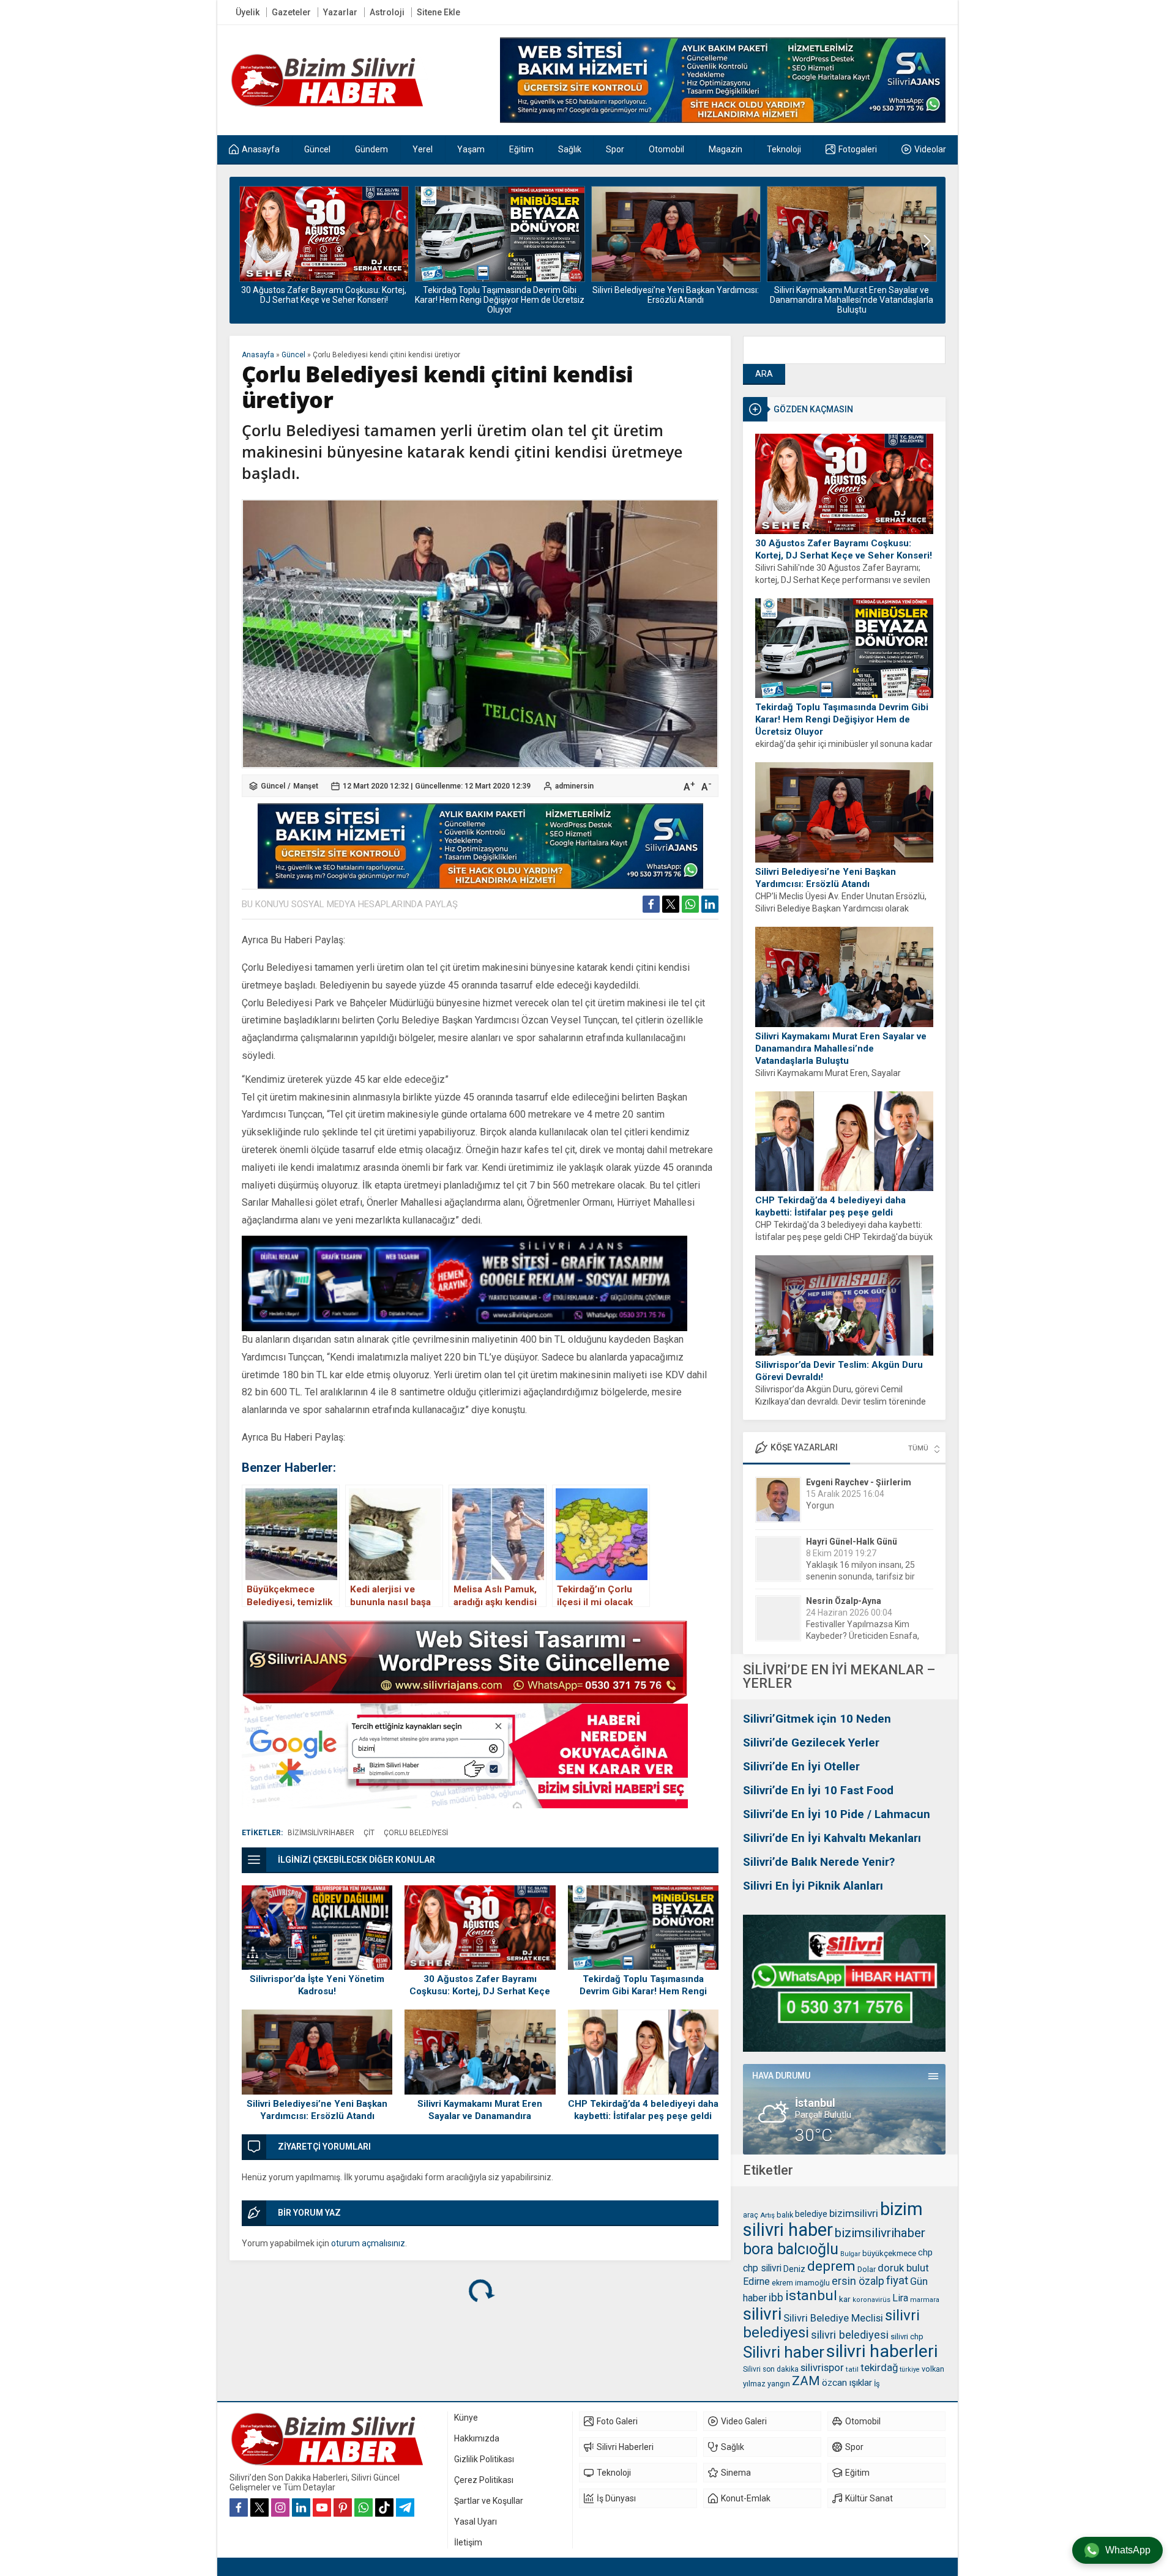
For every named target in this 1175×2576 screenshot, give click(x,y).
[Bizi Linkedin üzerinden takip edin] (301, 2507)
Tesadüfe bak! (834, 1636)
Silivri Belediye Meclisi (833, 2318)
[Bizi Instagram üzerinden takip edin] (280, 2507)
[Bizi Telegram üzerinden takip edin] (405, 2507)
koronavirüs (871, 2300)
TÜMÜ (918, 1448)
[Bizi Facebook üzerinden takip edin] (239, 2507)
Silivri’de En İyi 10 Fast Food (818, 1790)
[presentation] (248, 241)
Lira (900, 2298)
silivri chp (907, 2337)
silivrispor (822, 2367)
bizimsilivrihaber (880, 2233)
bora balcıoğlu (791, 2249)
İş (877, 2384)
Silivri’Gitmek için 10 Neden (817, 1719)
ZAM (806, 2381)
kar (845, 2299)
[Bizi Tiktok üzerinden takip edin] (384, 2507)
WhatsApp (1128, 2550)
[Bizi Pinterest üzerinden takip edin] (343, 2507)
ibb (776, 2298)
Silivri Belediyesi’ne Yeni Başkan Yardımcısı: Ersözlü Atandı (499, 295)
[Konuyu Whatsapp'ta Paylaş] (690, 904)
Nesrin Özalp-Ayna (844, 1542)
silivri (762, 2314)
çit (369, 1833)
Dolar (867, 2269)
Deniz (794, 2269)
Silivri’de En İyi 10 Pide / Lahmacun (837, 1814)
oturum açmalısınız (368, 2243)
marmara (925, 2300)
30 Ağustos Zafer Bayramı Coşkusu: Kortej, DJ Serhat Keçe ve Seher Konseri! (844, 549)
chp (925, 2252)
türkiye (910, 2370)
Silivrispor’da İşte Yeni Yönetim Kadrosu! (317, 1985)
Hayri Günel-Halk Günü (852, 1482)
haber (755, 2298)
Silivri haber (784, 2352)
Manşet (306, 786)
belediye (811, 2214)
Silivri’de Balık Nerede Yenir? (819, 1862)
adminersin (574, 786)
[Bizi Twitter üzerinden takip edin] (259, 2507)
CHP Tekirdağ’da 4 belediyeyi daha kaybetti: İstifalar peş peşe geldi (852, 295)
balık (785, 2215)
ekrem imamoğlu (801, 2283)
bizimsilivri (854, 2213)
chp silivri (762, 2268)
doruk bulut (903, 2268)
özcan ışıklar (847, 2383)
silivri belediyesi (850, 2335)
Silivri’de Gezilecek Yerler (811, 1743)
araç (751, 2215)
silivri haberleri (882, 2351)
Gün (919, 2281)
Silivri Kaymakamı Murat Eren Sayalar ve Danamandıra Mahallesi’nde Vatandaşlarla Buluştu (675, 300)
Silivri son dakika (771, 2369)
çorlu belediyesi (416, 1833)
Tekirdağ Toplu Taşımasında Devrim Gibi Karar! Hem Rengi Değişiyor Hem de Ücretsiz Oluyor (323, 300)
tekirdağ (879, 2367)
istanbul (811, 2296)
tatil (852, 2369)
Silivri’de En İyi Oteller (801, 1766)
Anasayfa (258, 355)
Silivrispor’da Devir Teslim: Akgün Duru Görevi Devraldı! (839, 1371)
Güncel (293, 355)
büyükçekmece (889, 2253)
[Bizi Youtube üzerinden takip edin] (322, 2507)
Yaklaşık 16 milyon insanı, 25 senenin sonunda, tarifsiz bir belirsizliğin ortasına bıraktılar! (863, 1517)
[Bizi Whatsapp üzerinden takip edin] (364, 2507)
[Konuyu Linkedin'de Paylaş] (710, 904)
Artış (767, 2215)
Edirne (756, 2281)
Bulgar (850, 2254)
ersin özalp (858, 2281)
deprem (831, 2266)
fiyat (897, 2281)
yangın (779, 2384)
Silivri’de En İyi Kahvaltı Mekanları (832, 1838)
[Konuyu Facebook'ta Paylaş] (651, 904)
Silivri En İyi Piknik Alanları (813, 1886)
